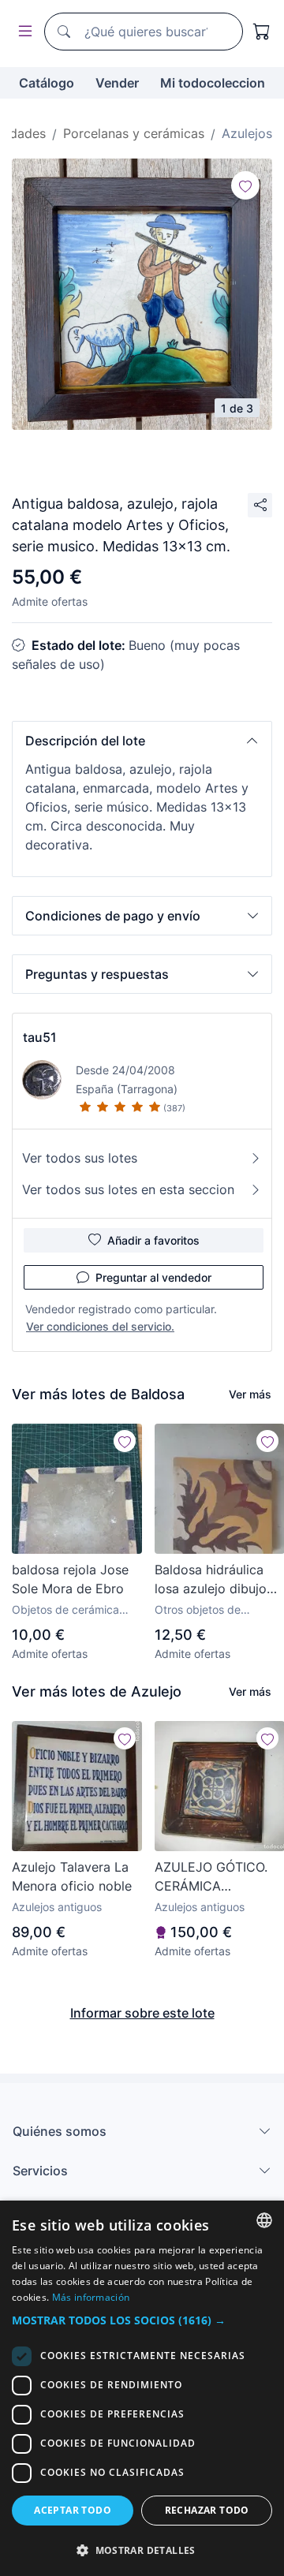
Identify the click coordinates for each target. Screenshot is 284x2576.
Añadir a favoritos (153, 1240)
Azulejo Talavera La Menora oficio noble (72, 1876)
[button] (142, 741)
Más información (91, 2297)
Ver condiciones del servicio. (100, 1326)
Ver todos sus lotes (80, 1158)
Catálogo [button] (47, 83)
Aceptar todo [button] (73, 2510)
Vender (117, 83)
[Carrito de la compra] (262, 32)
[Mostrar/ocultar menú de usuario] (22, 32)
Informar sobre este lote (142, 2013)
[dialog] (142, 2388)
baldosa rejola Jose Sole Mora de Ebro (70, 1579)
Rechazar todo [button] (207, 2510)
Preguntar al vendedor (153, 1277)
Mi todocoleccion (213, 83)
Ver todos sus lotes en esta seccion (128, 1189)
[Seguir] (245, 185)
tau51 (40, 1037)
